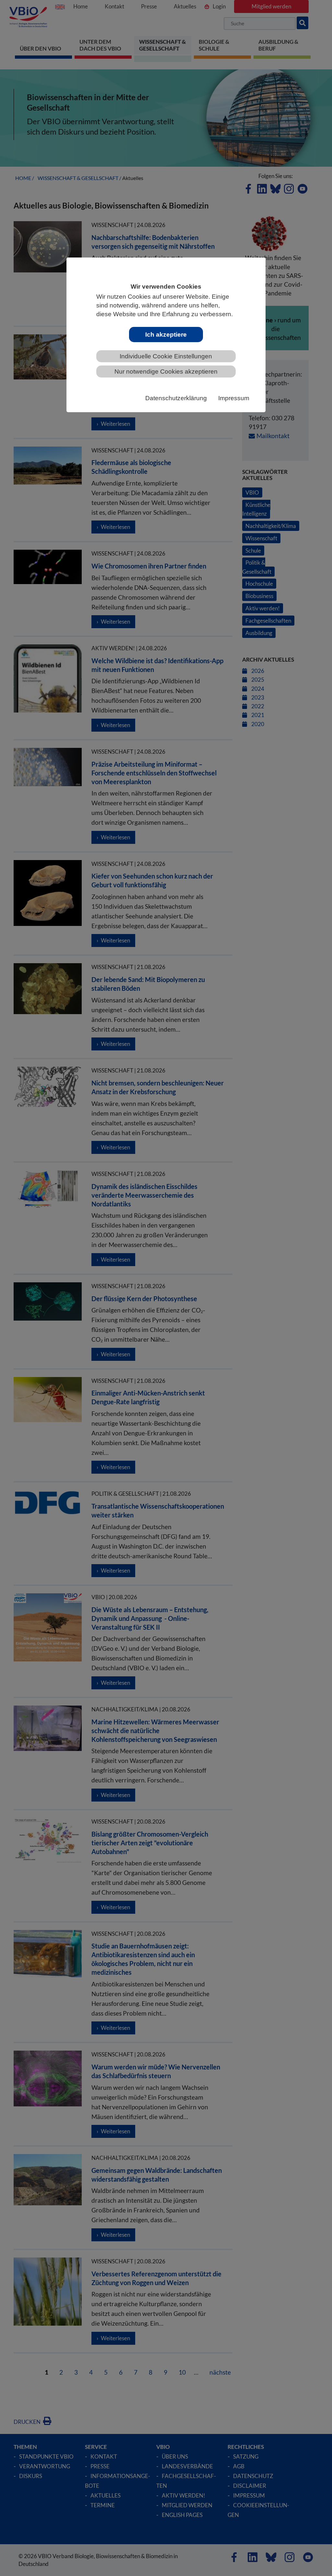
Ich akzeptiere (166, 335)
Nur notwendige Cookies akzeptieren (166, 371)
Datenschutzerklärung (176, 398)
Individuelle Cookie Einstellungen (166, 356)
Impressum (234, 398)
